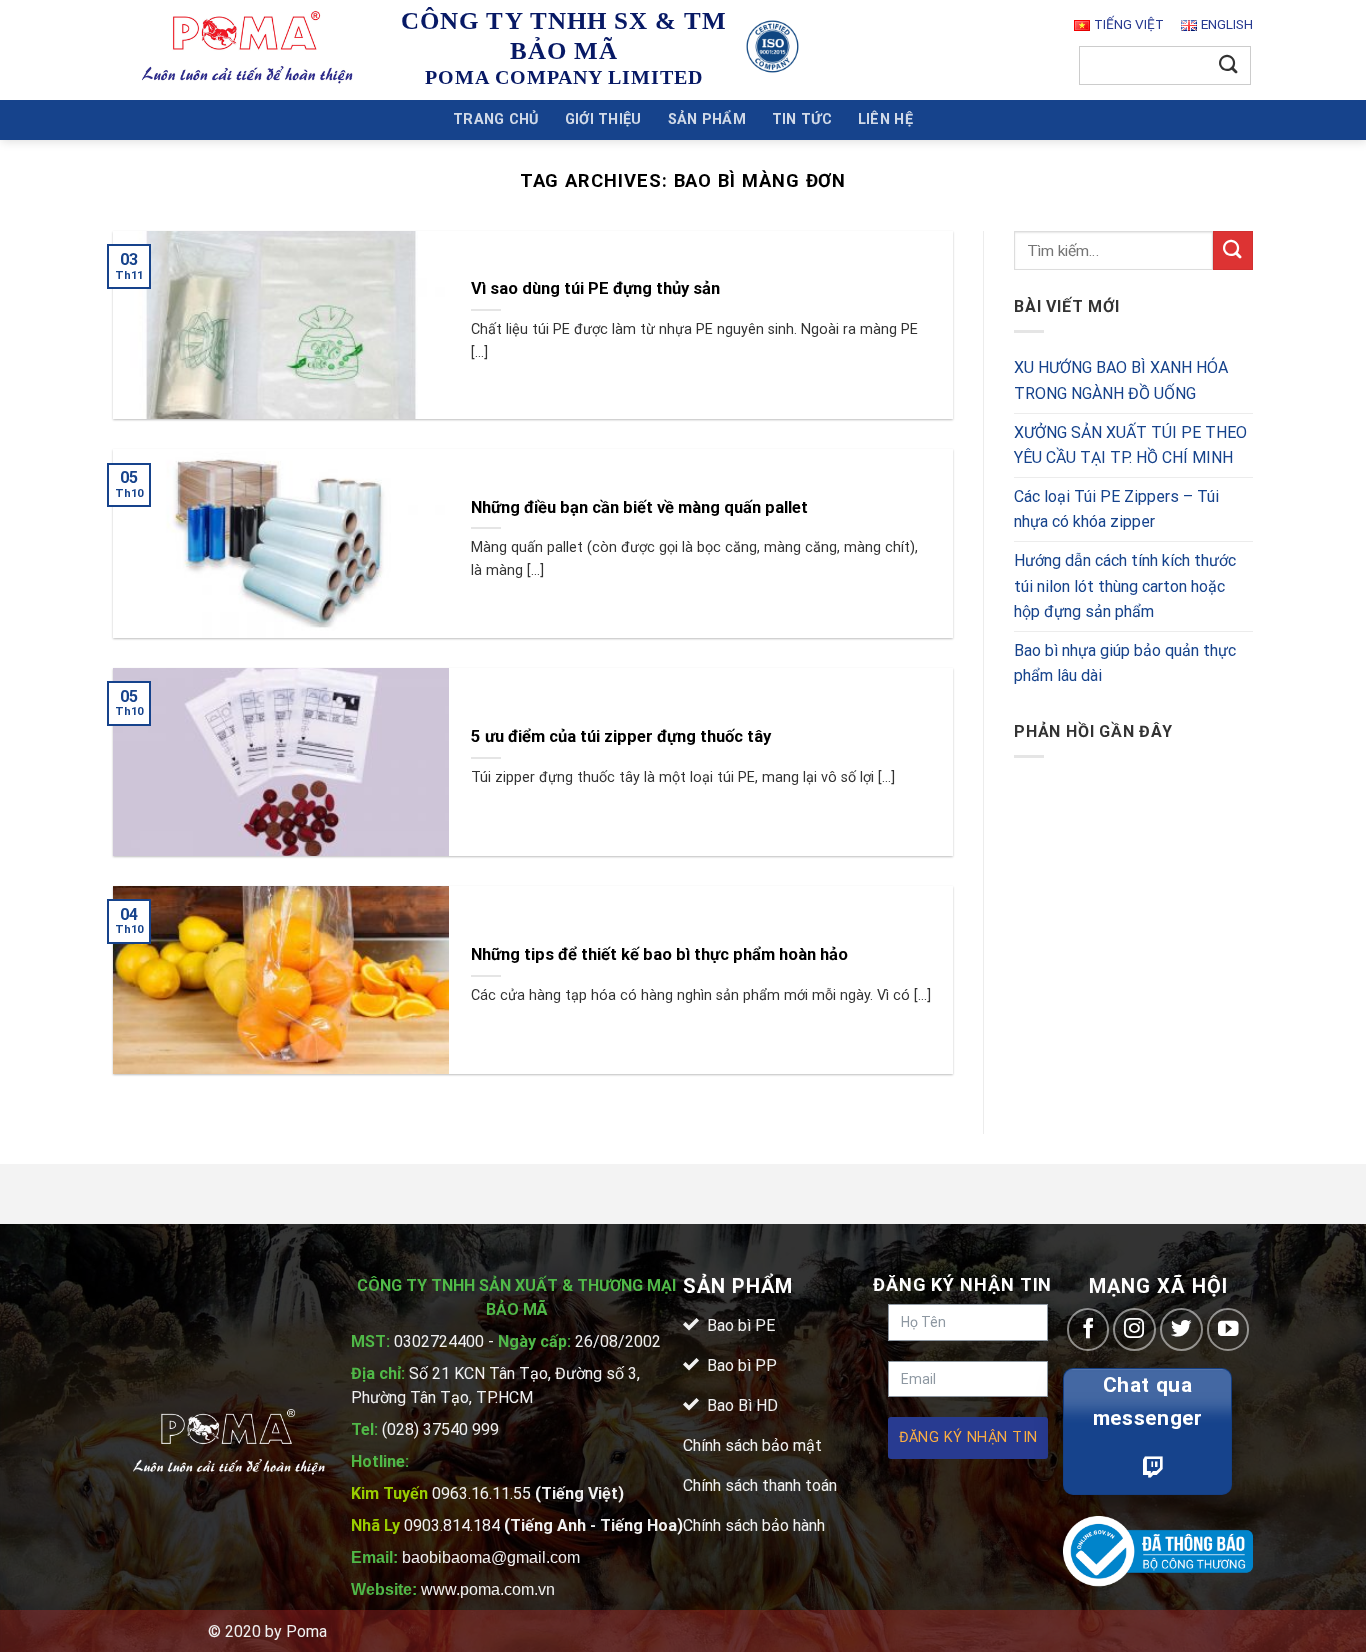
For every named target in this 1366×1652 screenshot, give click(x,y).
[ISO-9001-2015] (772, 46)
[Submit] (1229, 65)
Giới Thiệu (603, 119)
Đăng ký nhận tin (968, 1437)
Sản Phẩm (707, 119)
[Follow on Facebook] (1088, 1329)
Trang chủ (496, 119)
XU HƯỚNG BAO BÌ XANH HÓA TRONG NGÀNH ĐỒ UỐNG (1121, 381)
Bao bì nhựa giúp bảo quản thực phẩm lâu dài (1125, 663)
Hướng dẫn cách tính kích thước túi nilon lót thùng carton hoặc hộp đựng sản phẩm (1125, 586)
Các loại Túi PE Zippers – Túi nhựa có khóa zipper (1116, 509)
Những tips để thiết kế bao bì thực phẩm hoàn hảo (659, 954)
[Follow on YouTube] (1228, 1329)
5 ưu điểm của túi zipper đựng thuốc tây (621, 736)
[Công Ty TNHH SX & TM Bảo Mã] (248, 49)
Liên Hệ (885, 119)
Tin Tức (802, 119)
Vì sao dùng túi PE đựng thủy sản (595, 288)
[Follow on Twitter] (1181, 1329)
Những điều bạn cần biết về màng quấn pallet (639, 507)
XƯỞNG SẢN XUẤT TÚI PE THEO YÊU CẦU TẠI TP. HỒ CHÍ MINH (1130, 445)
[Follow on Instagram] (1134, 1329)
